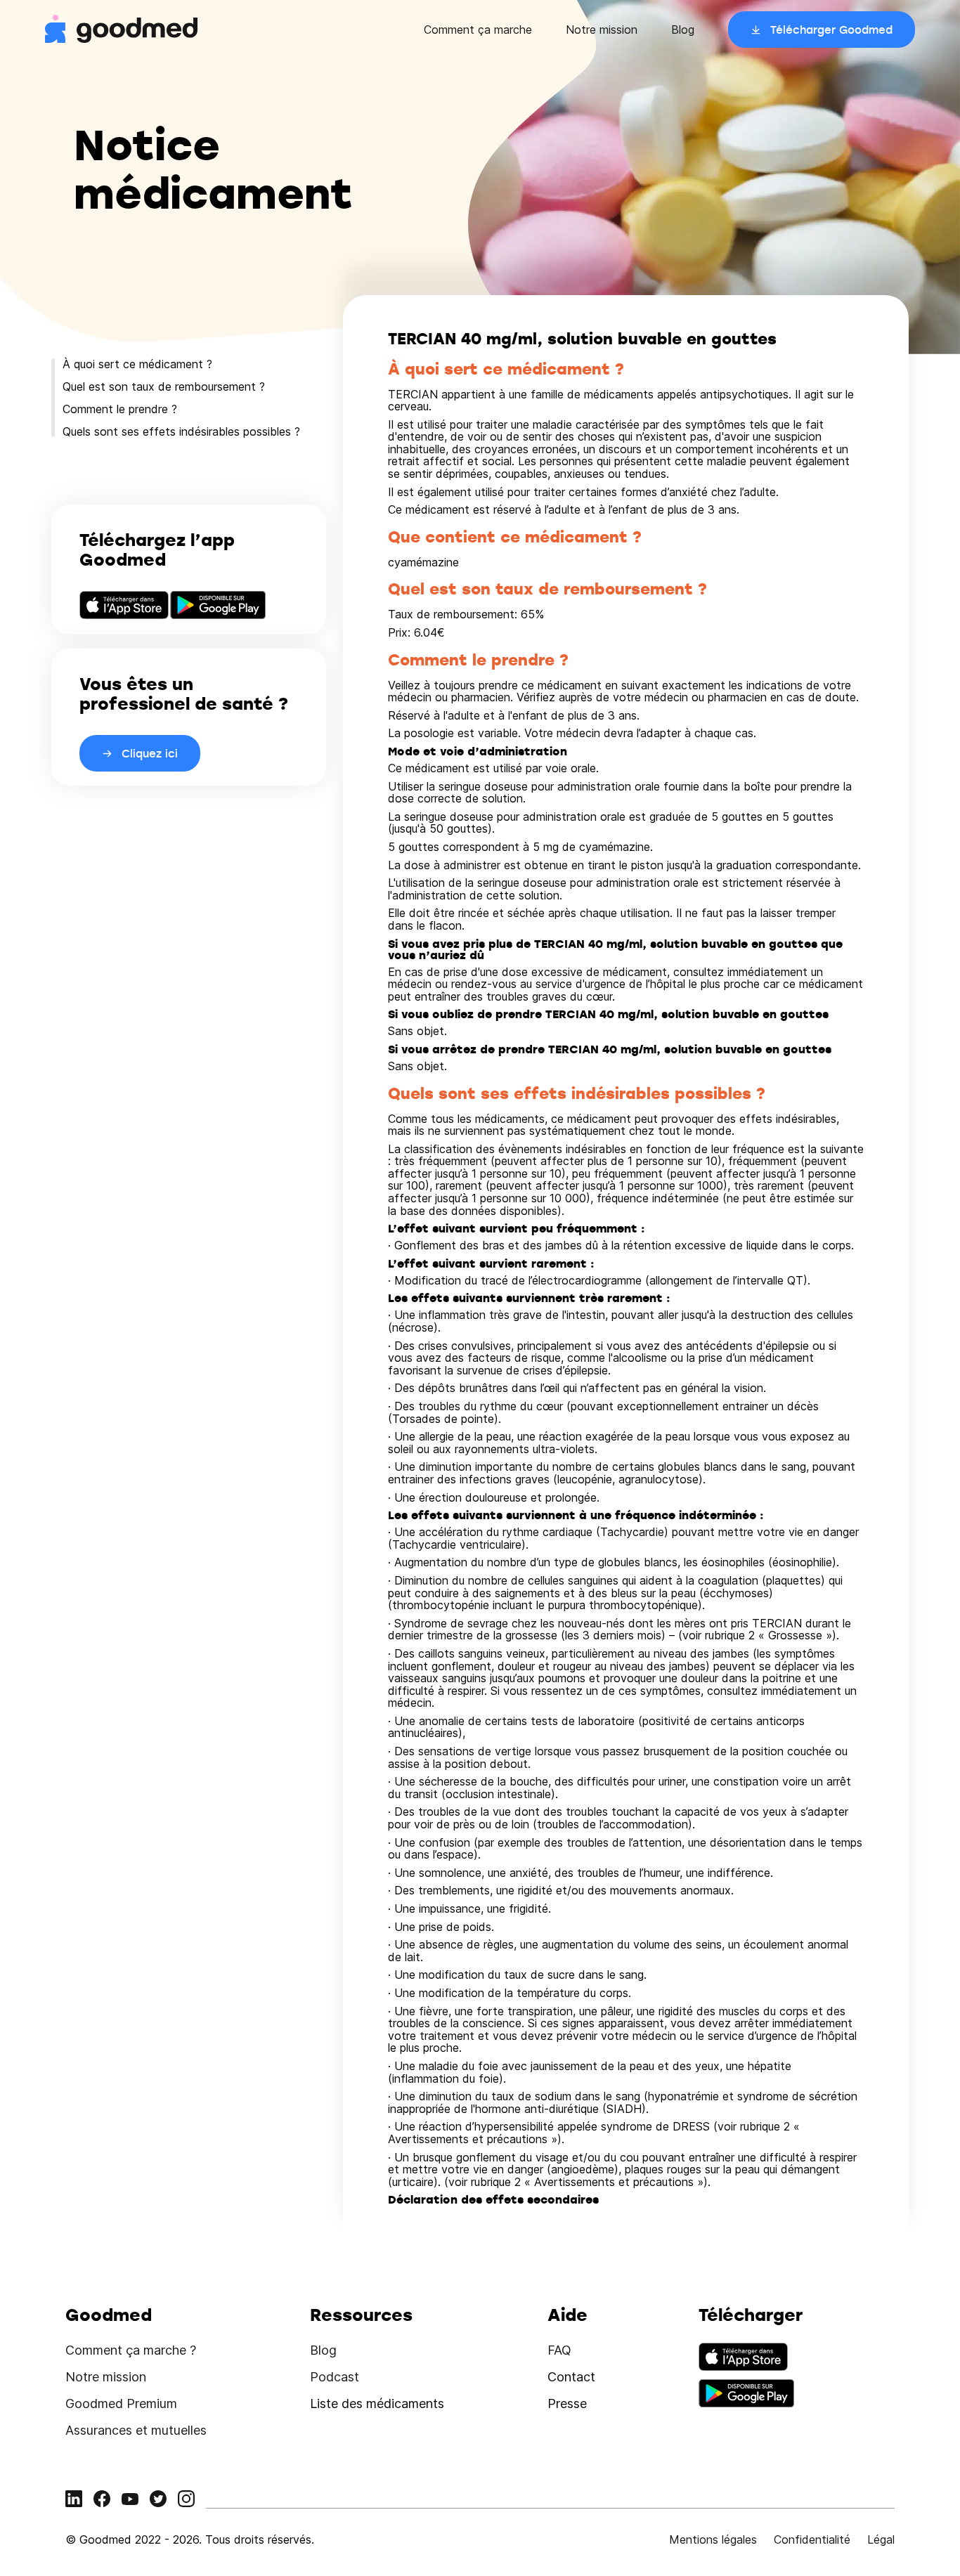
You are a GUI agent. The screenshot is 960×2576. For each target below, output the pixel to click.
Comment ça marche (478, 30)
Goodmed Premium (121, 2403)
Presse (567, 2403)
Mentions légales (713, 2539)
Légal (881, 2539)
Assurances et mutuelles (136, 2430)
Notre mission (602, 30)
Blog (683, 30)
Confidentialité (812, 2539)
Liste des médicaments (377, 2403)
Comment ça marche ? (131, 2350)
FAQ (559, 2350)
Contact (571, 2377)
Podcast (335, 2377)
